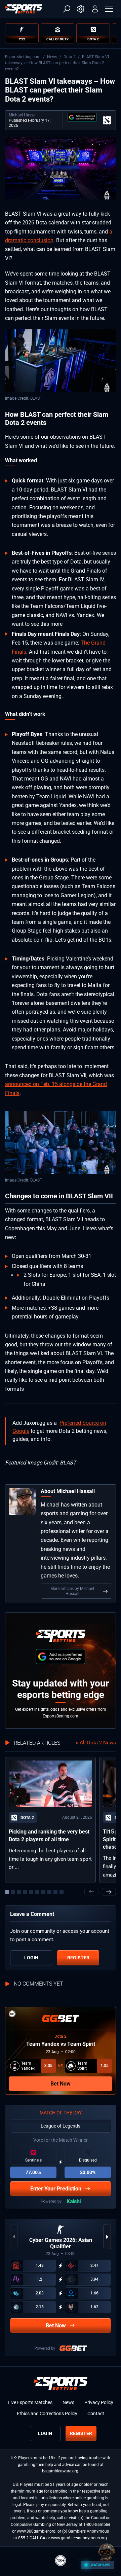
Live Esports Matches (30, 2402)
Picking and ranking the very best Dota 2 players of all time (49, 1835)
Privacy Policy (99, 2402)
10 (62, 1892)
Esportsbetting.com (23, 57)
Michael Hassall (23, 115)
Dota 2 (70, 57)
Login (31, 1958)
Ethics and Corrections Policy (47, 2414)
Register (78, 1958)
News (52, 57)
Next (109, 1892)
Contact (96, 2414)
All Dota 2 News (98, 1743)
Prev (91, 1892)
